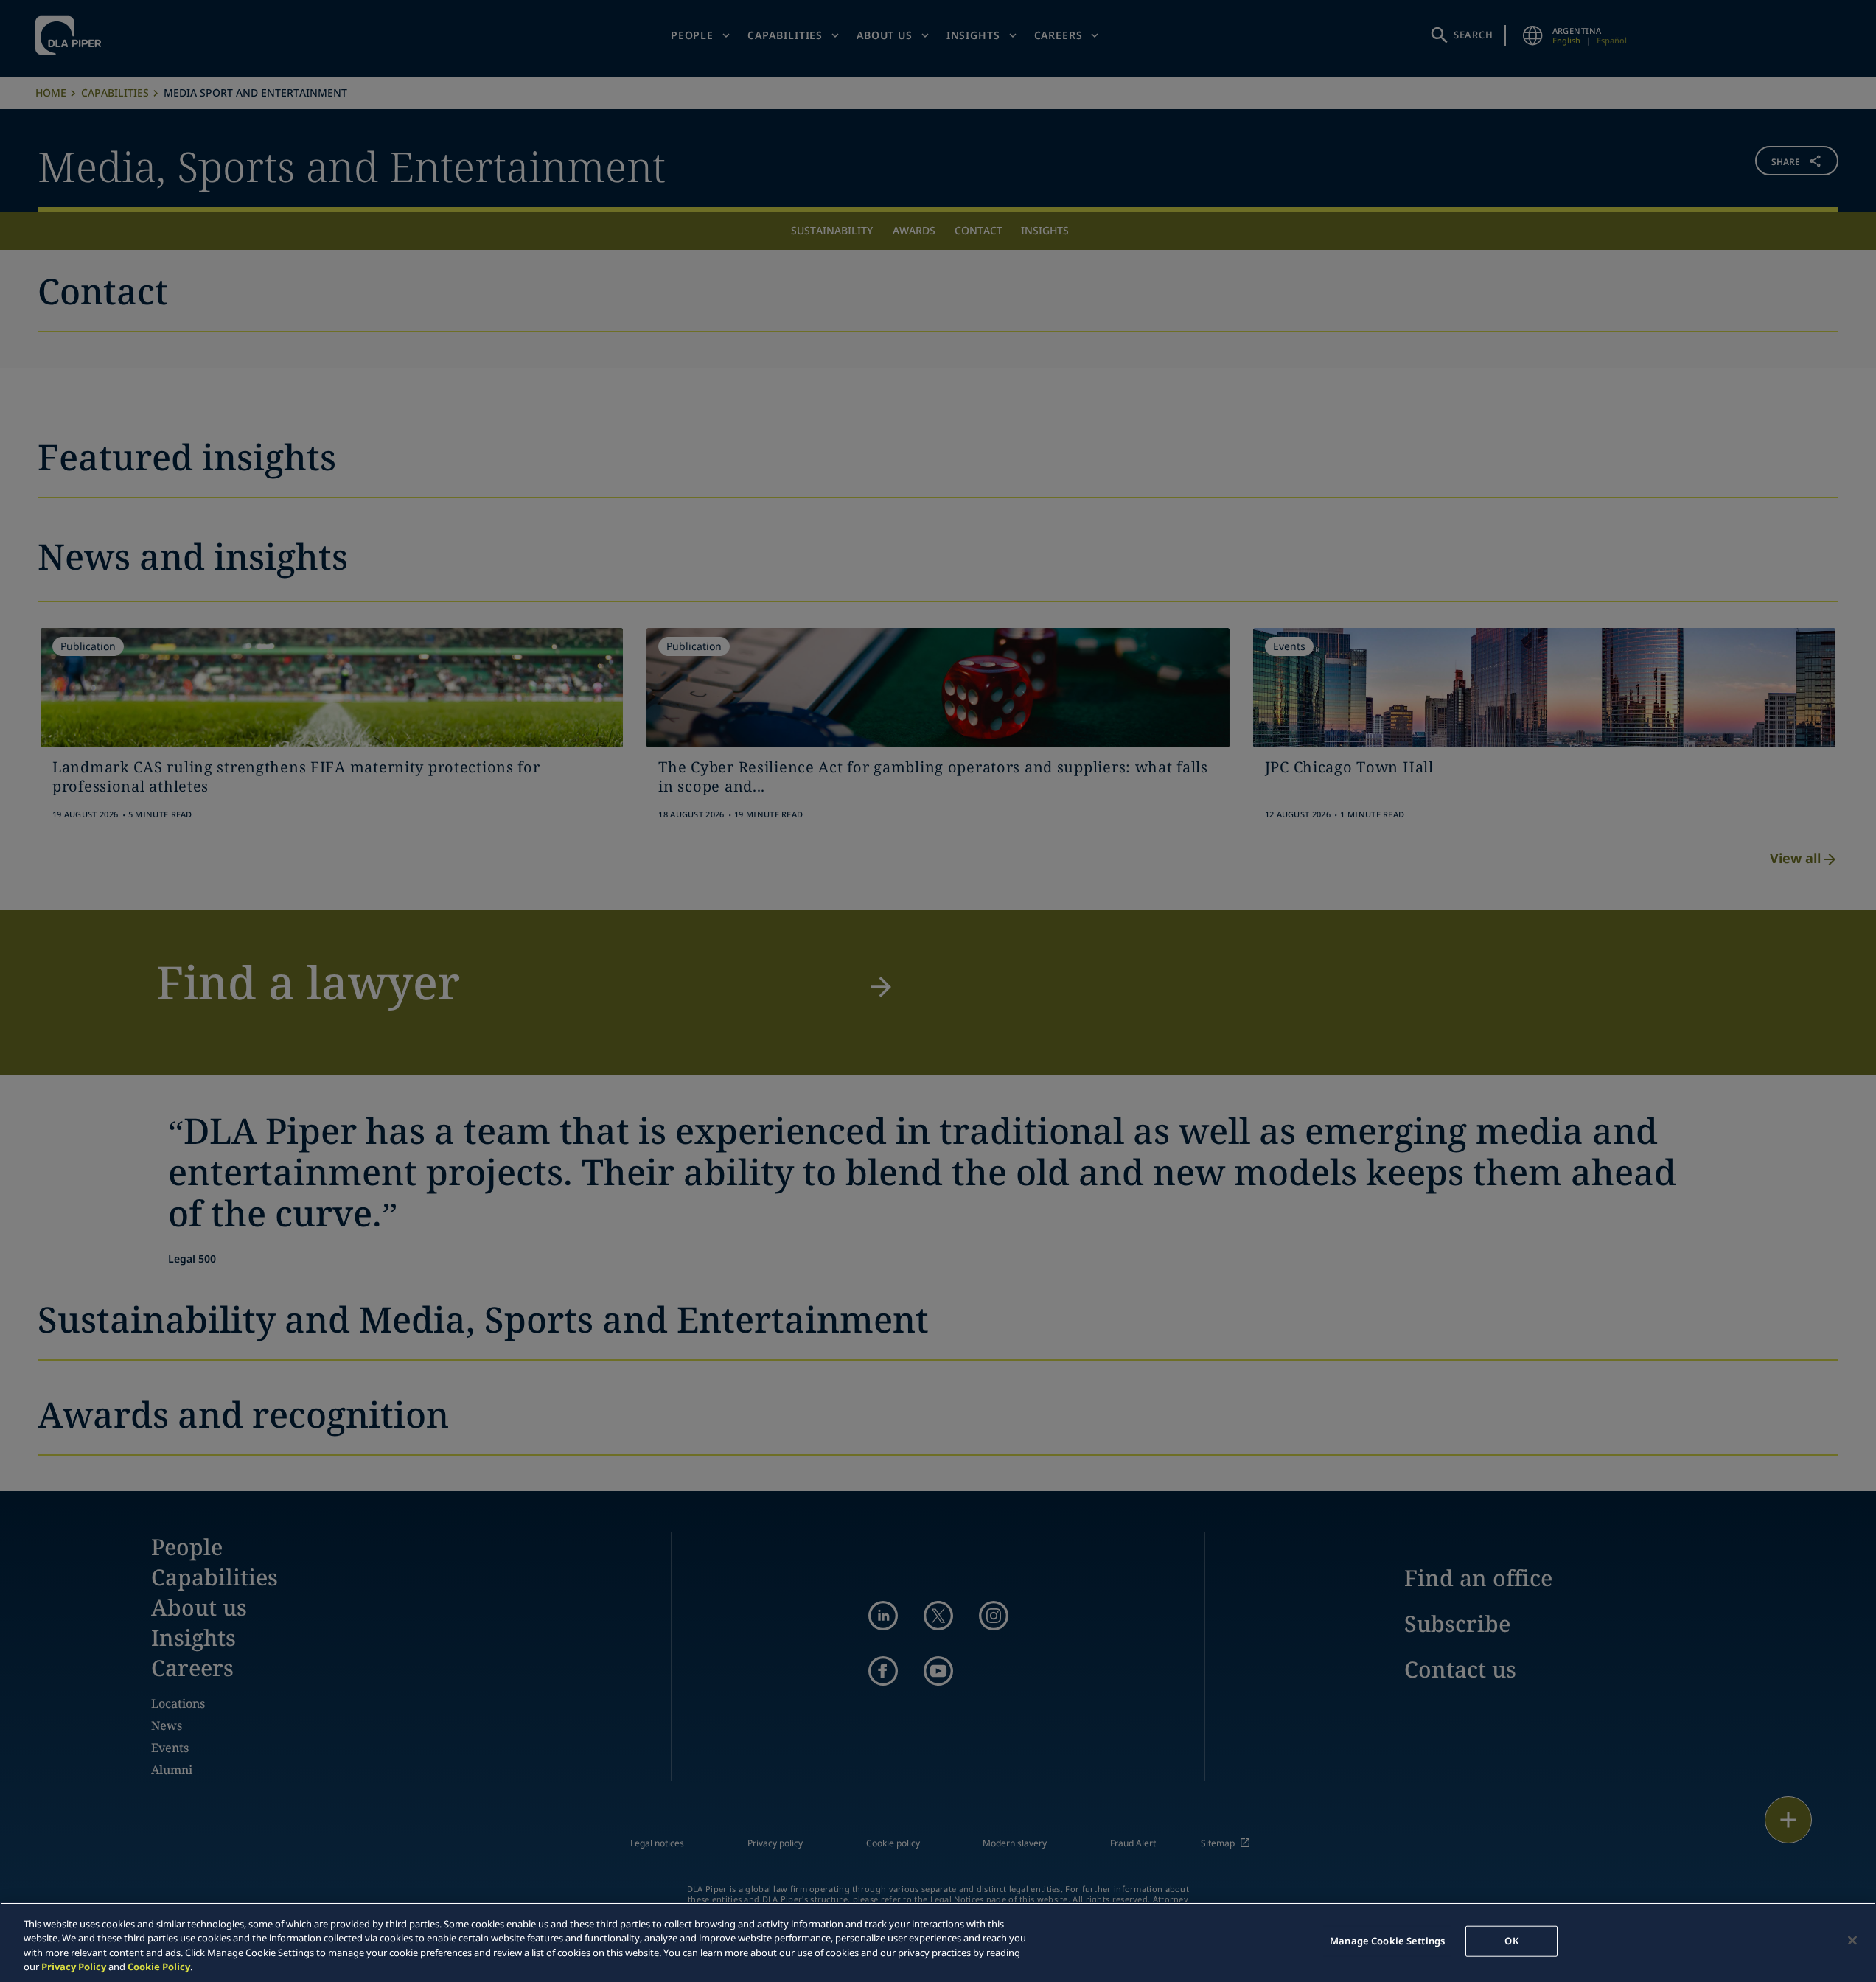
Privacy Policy (74, 1967)
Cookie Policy (159, 1967)
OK (1511, 1941)
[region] (938, 1942)
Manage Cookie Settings (1387, 1941)
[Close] (1852, 1940)
